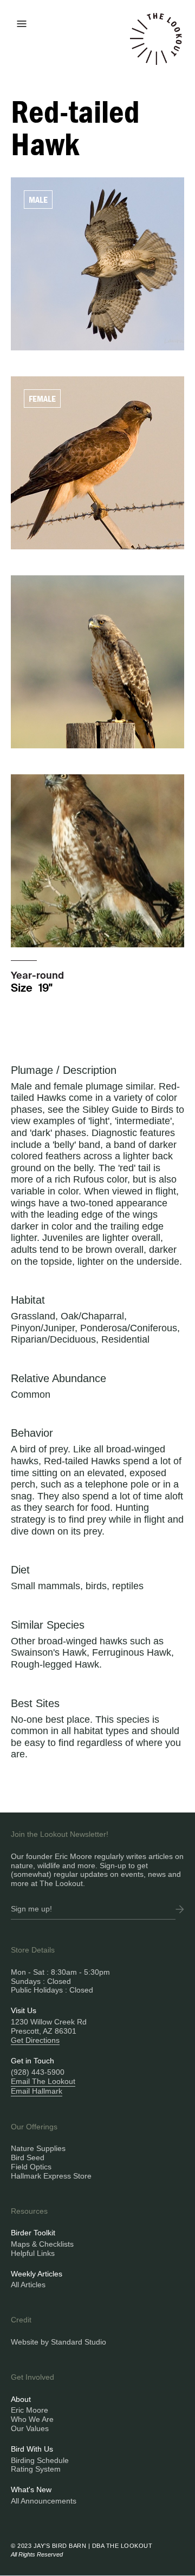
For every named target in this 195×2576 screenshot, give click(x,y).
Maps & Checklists (42, 2244)
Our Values (30, 2428)
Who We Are (32, 2419)
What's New (31, 2489)
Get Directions (35, 2040)
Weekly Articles (37, 2274)
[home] (156, 45)
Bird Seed (28, 2157)
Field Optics (31, 2167)
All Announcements (44, 2501)
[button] (22, 23)
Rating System (36, 2469)
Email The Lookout (43, 2081)
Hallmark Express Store (51, 2176)
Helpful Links (33, 2253)
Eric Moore (30, 2410)
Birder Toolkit (33, 2233)
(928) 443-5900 (38, 2072)
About (21, 2399)
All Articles (28, 2285)
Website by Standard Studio (58, 2342)
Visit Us (24, 2010)
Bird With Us (32, 2449)
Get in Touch (32, 2061)
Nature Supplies (38, 2148)
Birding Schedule (40, 2460)
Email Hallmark (37, 2091)
